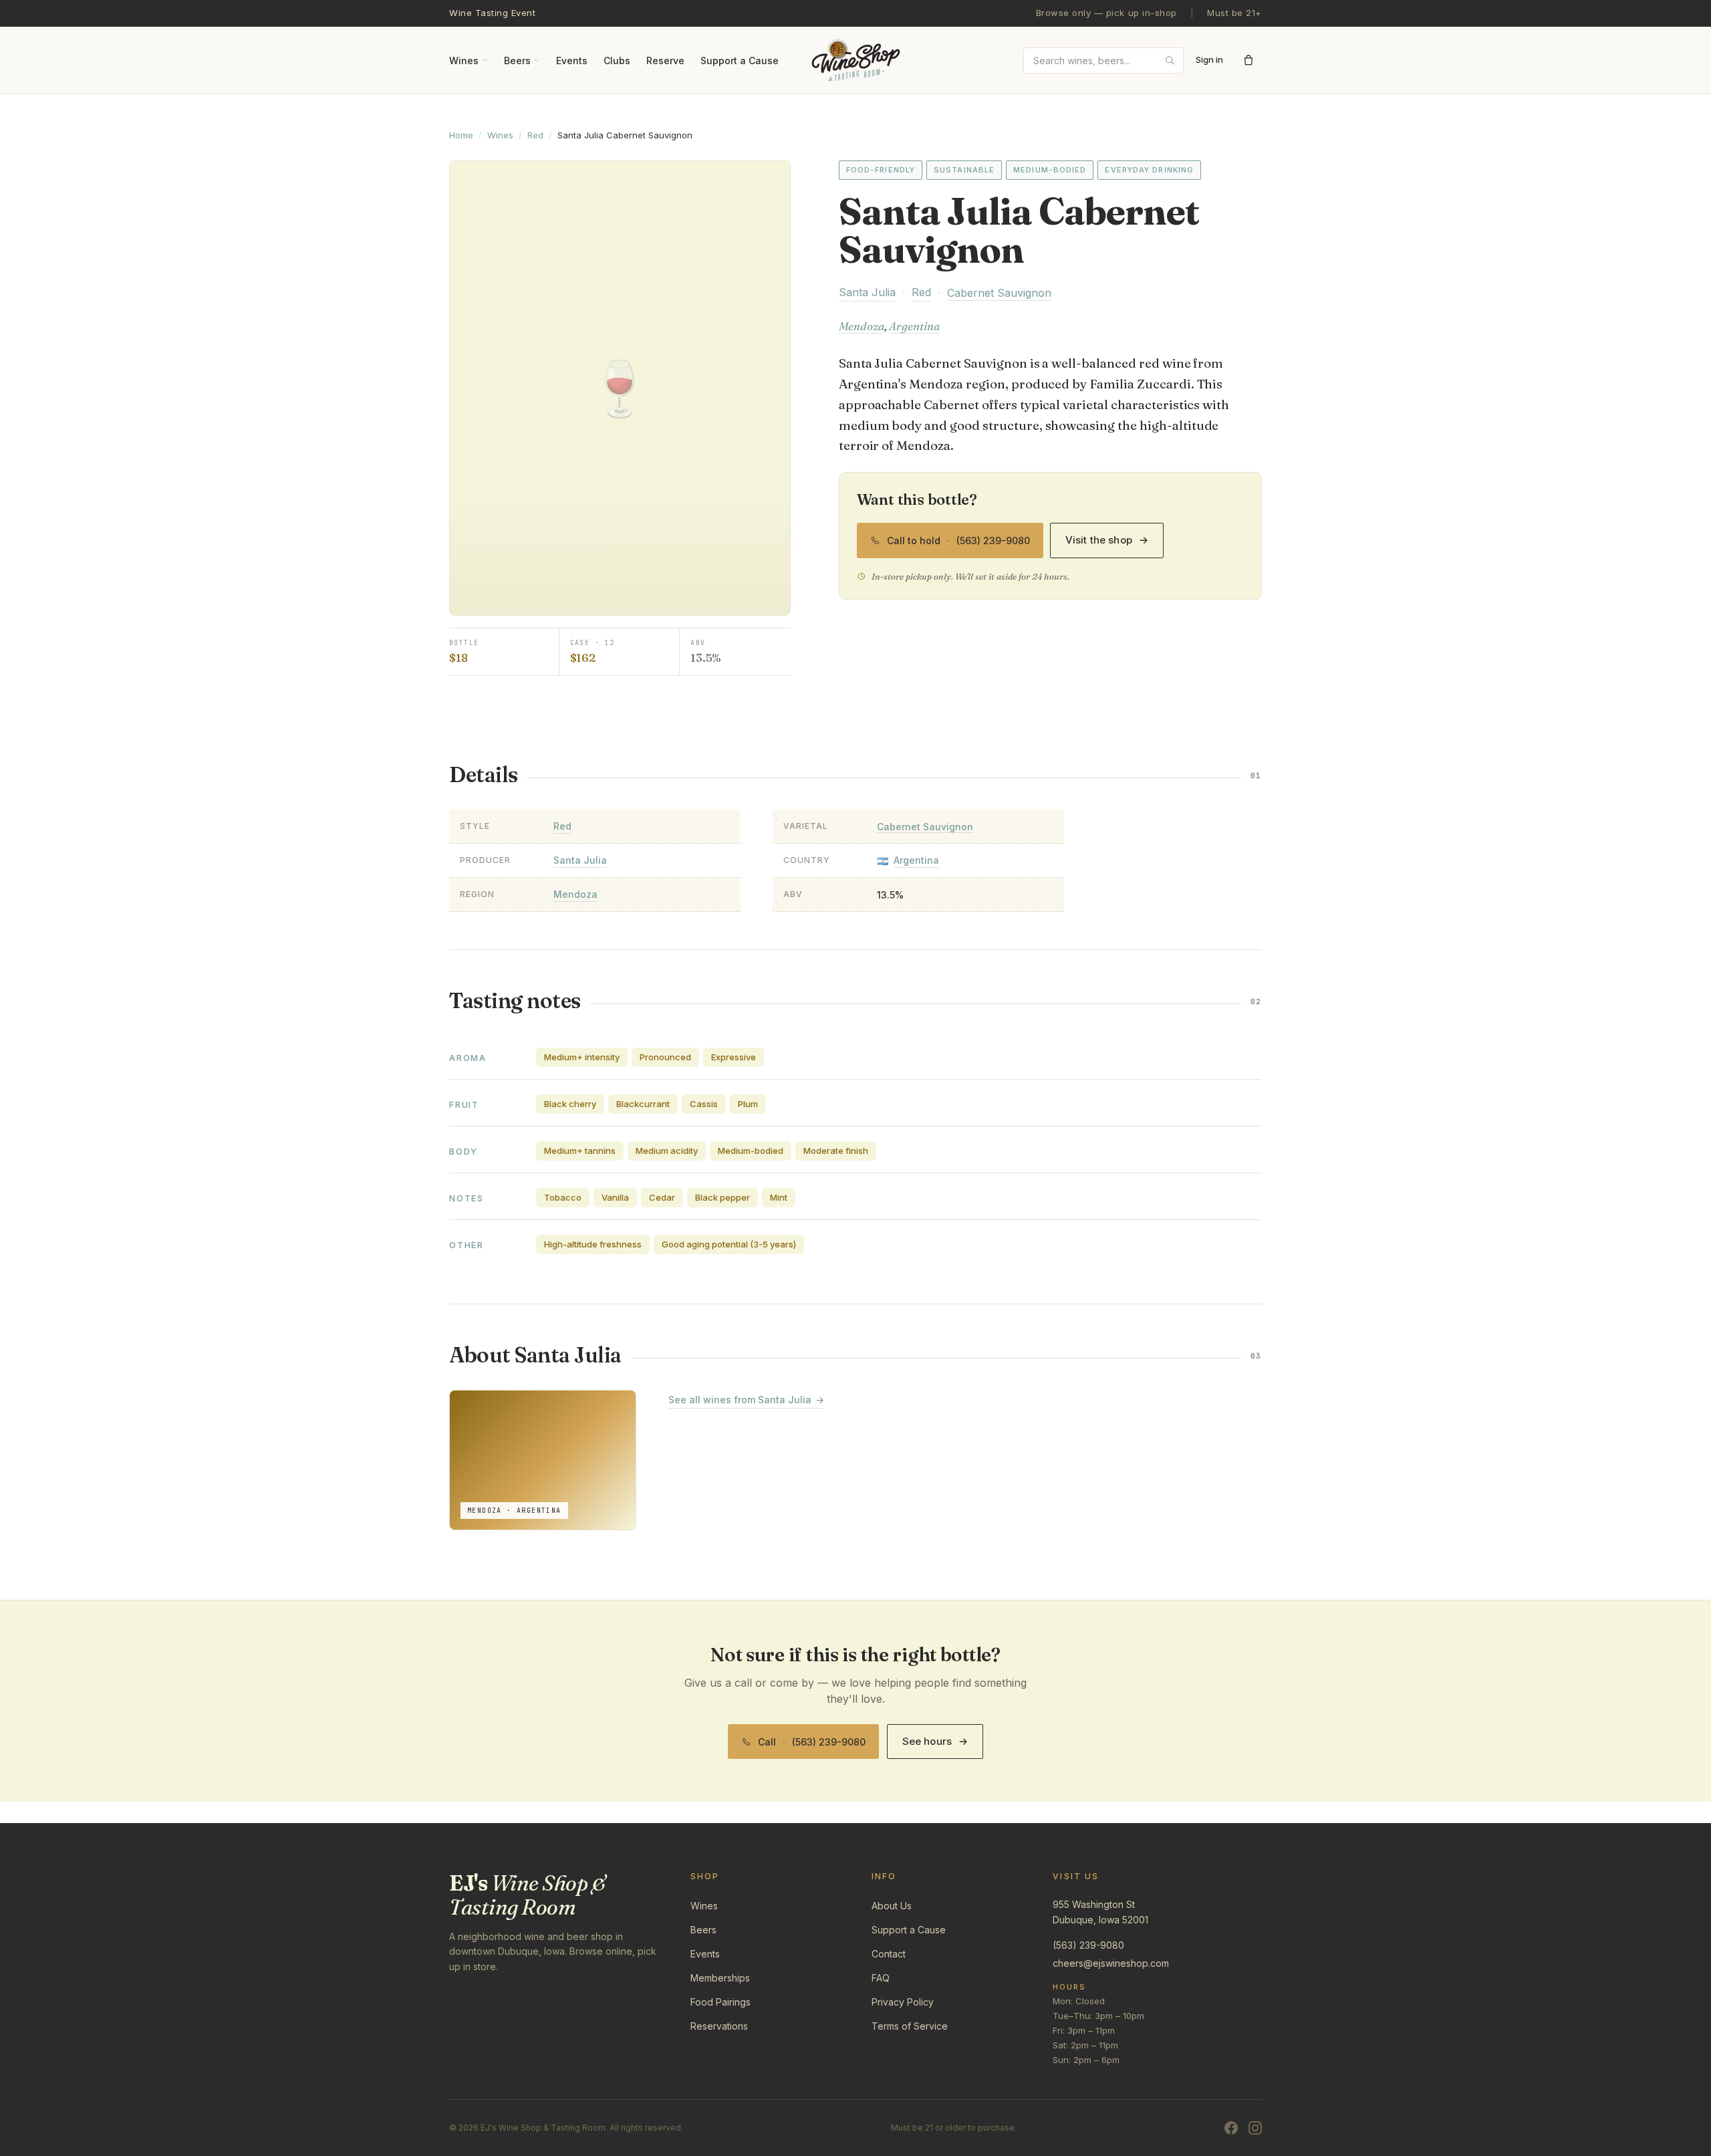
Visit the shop (1107, 540)
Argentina (914, 326)
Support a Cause (740, 60)
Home (461, 135)
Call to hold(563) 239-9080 (958, 534)
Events (572, 60)
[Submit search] (1170, 60)
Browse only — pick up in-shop (1106, 13)
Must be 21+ (1234, 13)
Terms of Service (910, 2026)
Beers (517, 60)
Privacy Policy (903, 2002)
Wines (464, 60)
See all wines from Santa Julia (746, 1400)
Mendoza (862, 326)
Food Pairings (720, 2002)
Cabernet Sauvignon (999, 293)
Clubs (617, 60)
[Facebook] (1231, 2128)
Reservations (719, 2026)
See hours (935, 1741)
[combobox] (1103, 60)
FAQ (881, 1978)
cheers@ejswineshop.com (1111, 1963)
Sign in (1209, 59)
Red (535, 135)
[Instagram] (1255, 2128)
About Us (892, 1906)
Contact (889, 1954)
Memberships (720, 1978)
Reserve (665, 60)
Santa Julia (867, 292)
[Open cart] (1248, 60)
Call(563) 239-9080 (812, 1736)
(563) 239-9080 (1088, 1945)
